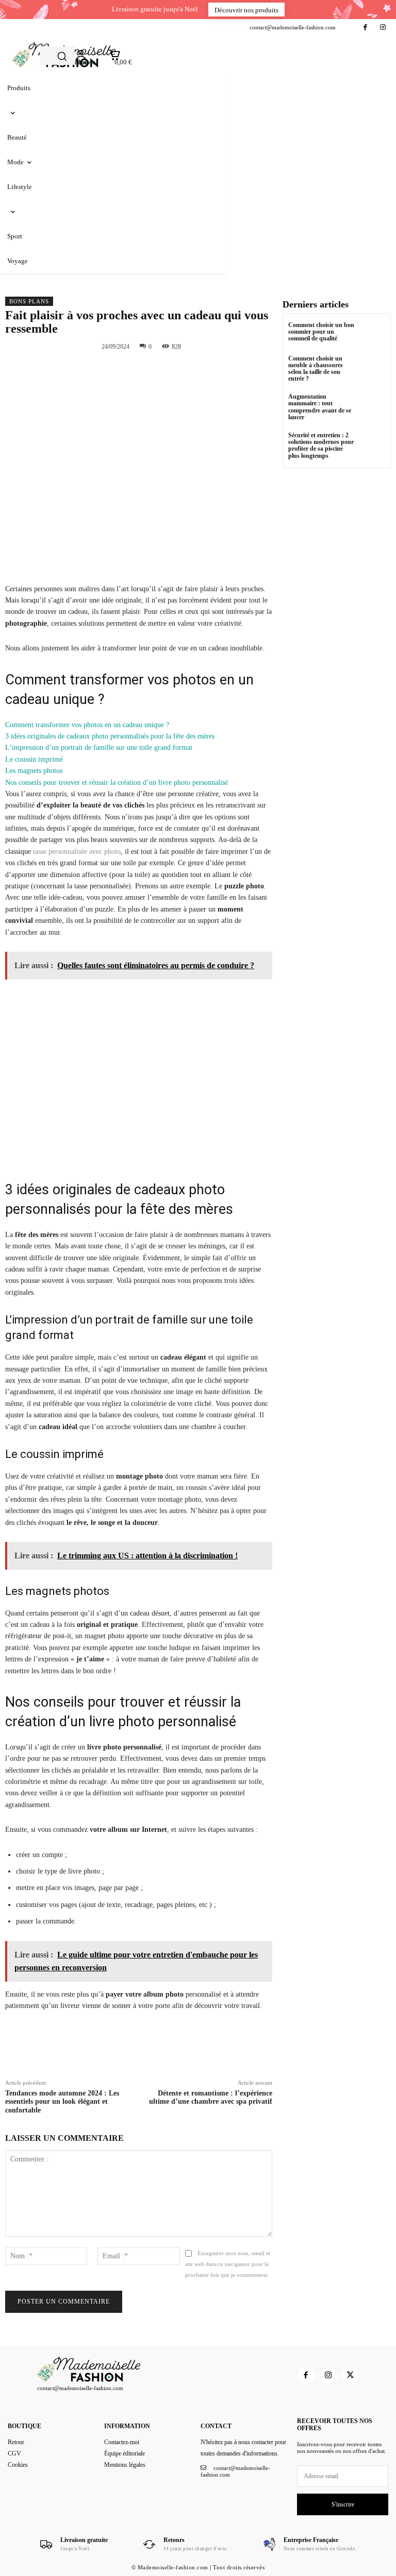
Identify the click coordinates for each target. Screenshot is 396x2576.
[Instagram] (383, 28)
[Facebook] (365, 28)
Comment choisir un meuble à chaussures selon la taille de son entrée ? (316, 369)
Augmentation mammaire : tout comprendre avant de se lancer (320, 407)
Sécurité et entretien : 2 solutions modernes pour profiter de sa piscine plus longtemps (321, 445)
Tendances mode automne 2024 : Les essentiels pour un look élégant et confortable (62, 2102)
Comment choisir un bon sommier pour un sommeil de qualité (321, 332)
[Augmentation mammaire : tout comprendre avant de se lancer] (373, 406)
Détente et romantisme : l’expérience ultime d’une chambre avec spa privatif (211, 2098)
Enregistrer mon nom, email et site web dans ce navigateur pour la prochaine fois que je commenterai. (228, 2264)
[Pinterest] (186, 370)
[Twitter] (162, 370)
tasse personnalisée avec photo (77, 852)
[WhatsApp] (209, 370)
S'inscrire (343, 2504)
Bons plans (29, 301)
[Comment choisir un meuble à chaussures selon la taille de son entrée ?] (373, 368)
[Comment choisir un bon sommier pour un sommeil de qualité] (373, 334)
